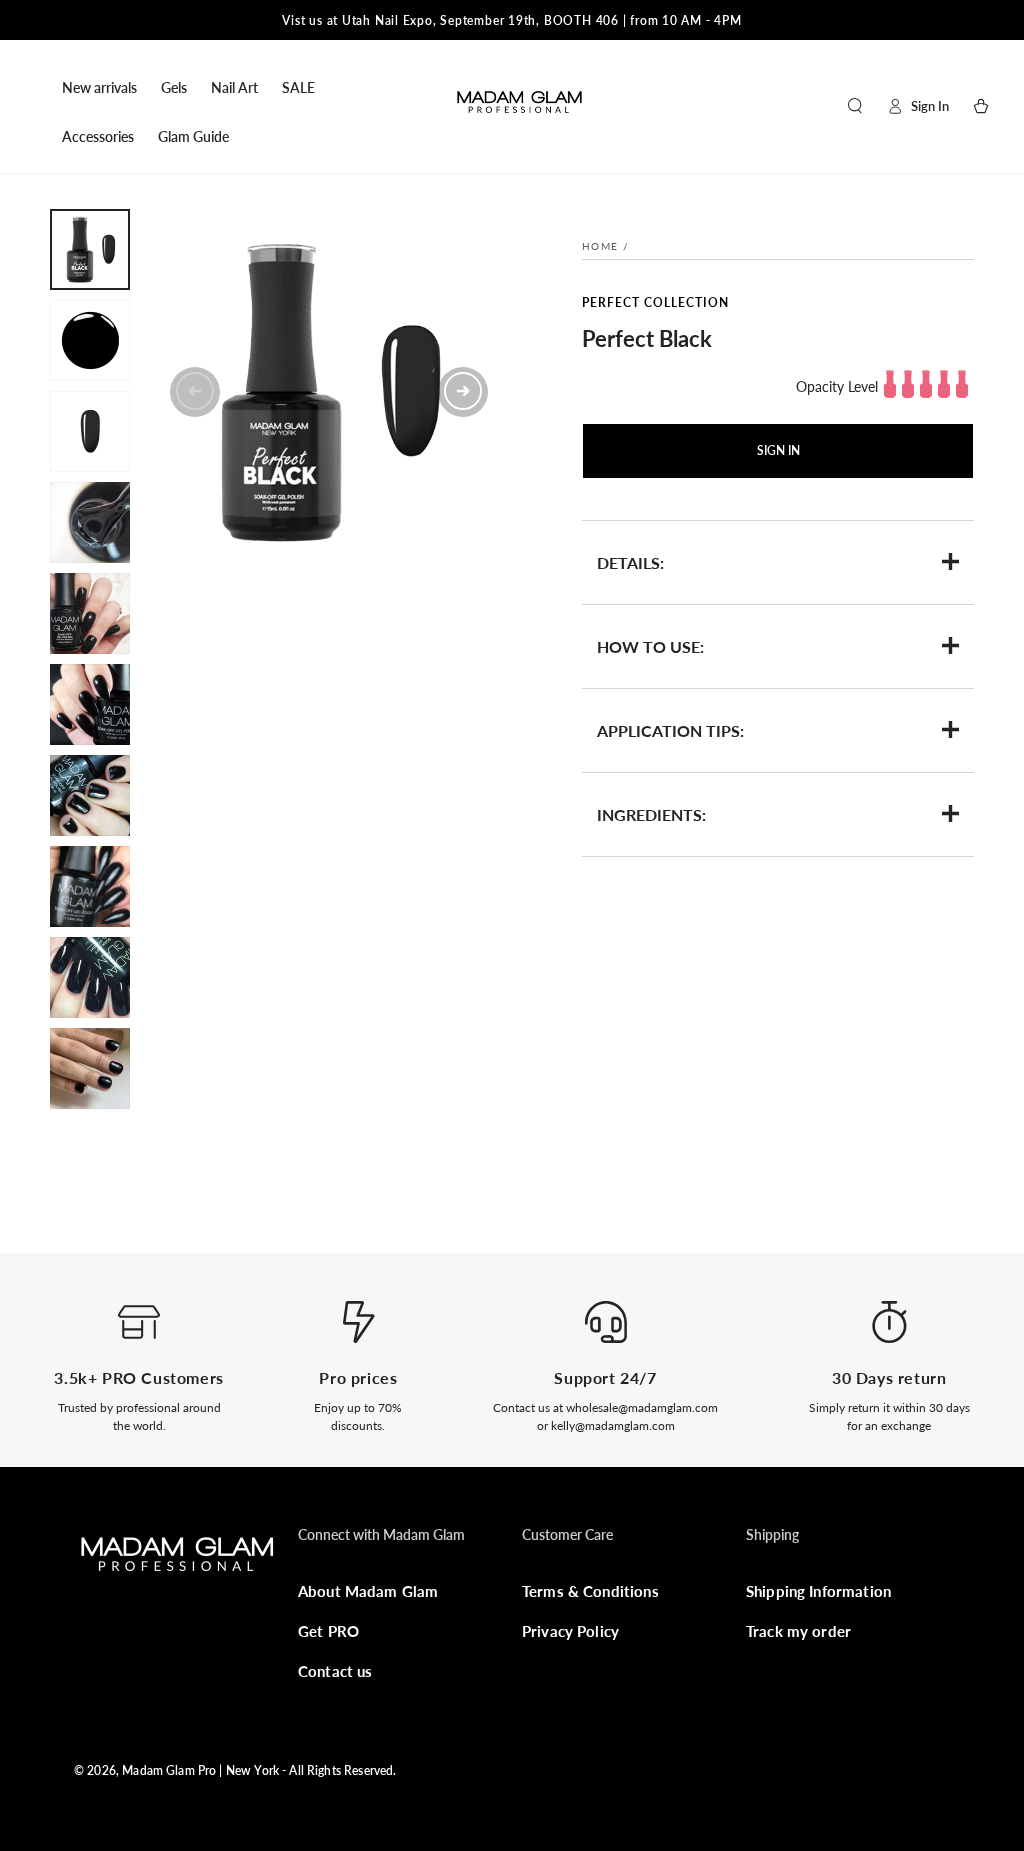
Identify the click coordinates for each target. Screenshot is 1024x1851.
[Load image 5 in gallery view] (90, 613)
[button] (855, 106)
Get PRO (328, 1631)
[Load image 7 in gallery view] (90, 795)
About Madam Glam (368, 1591)
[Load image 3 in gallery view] (90, 431)
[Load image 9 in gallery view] (90, 977)
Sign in (778, 450)
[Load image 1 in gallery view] (90, 249)
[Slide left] (195, 392)
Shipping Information (818, 1591)
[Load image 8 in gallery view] (90, 886)
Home (600, 246)
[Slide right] (463, 392)
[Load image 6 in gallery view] (90, 704)
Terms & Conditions (590, 1591)
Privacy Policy (570, 1631)
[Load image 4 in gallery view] (90, 522)
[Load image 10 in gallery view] (90, 1068)
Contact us (335, 1671)
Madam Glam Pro (169, 1770)
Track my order (798, 1631)
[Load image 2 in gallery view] (90, 340)
